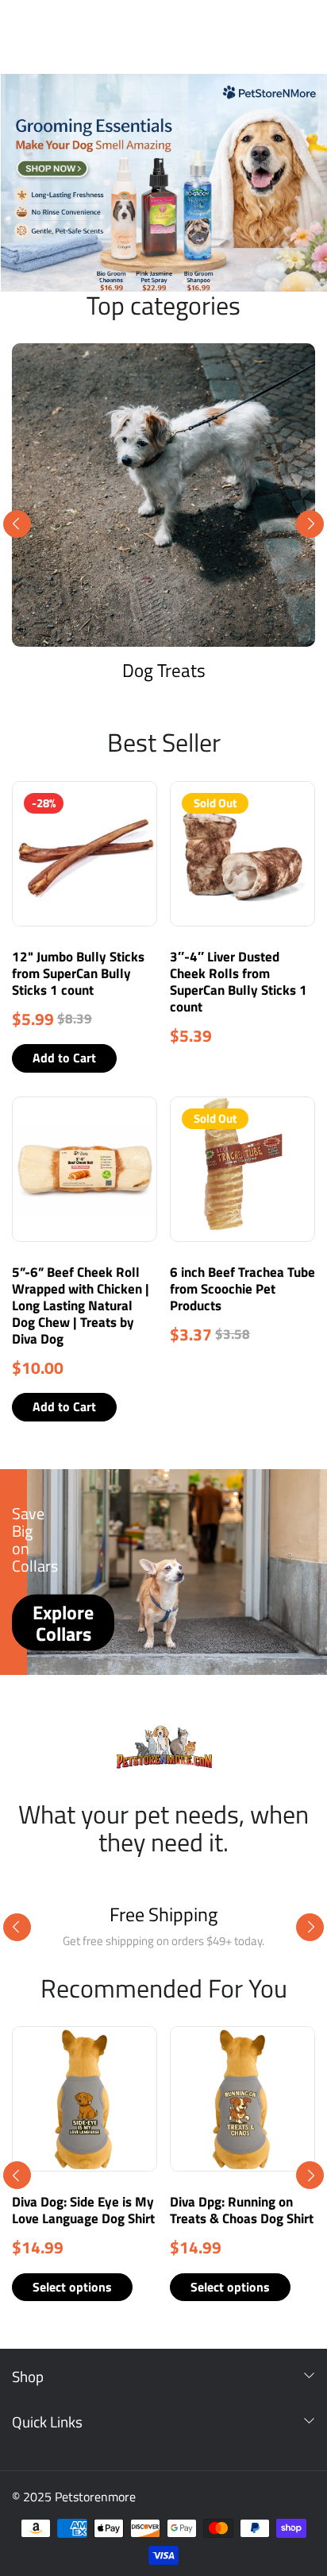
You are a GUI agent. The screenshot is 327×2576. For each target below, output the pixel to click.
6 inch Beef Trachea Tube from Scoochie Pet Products (242, 1289)
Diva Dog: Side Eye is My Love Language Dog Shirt (83, 2210)
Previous (17, 524)
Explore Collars (63, 1623)
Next (310, 524)
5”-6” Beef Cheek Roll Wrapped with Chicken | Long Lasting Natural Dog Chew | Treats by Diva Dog (81, 1305)
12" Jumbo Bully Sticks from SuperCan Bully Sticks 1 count (78, 973)
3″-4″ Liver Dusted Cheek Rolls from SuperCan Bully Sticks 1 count (239, 982)
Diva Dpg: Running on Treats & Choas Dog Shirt (242, 2210)
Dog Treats (164, 670)
